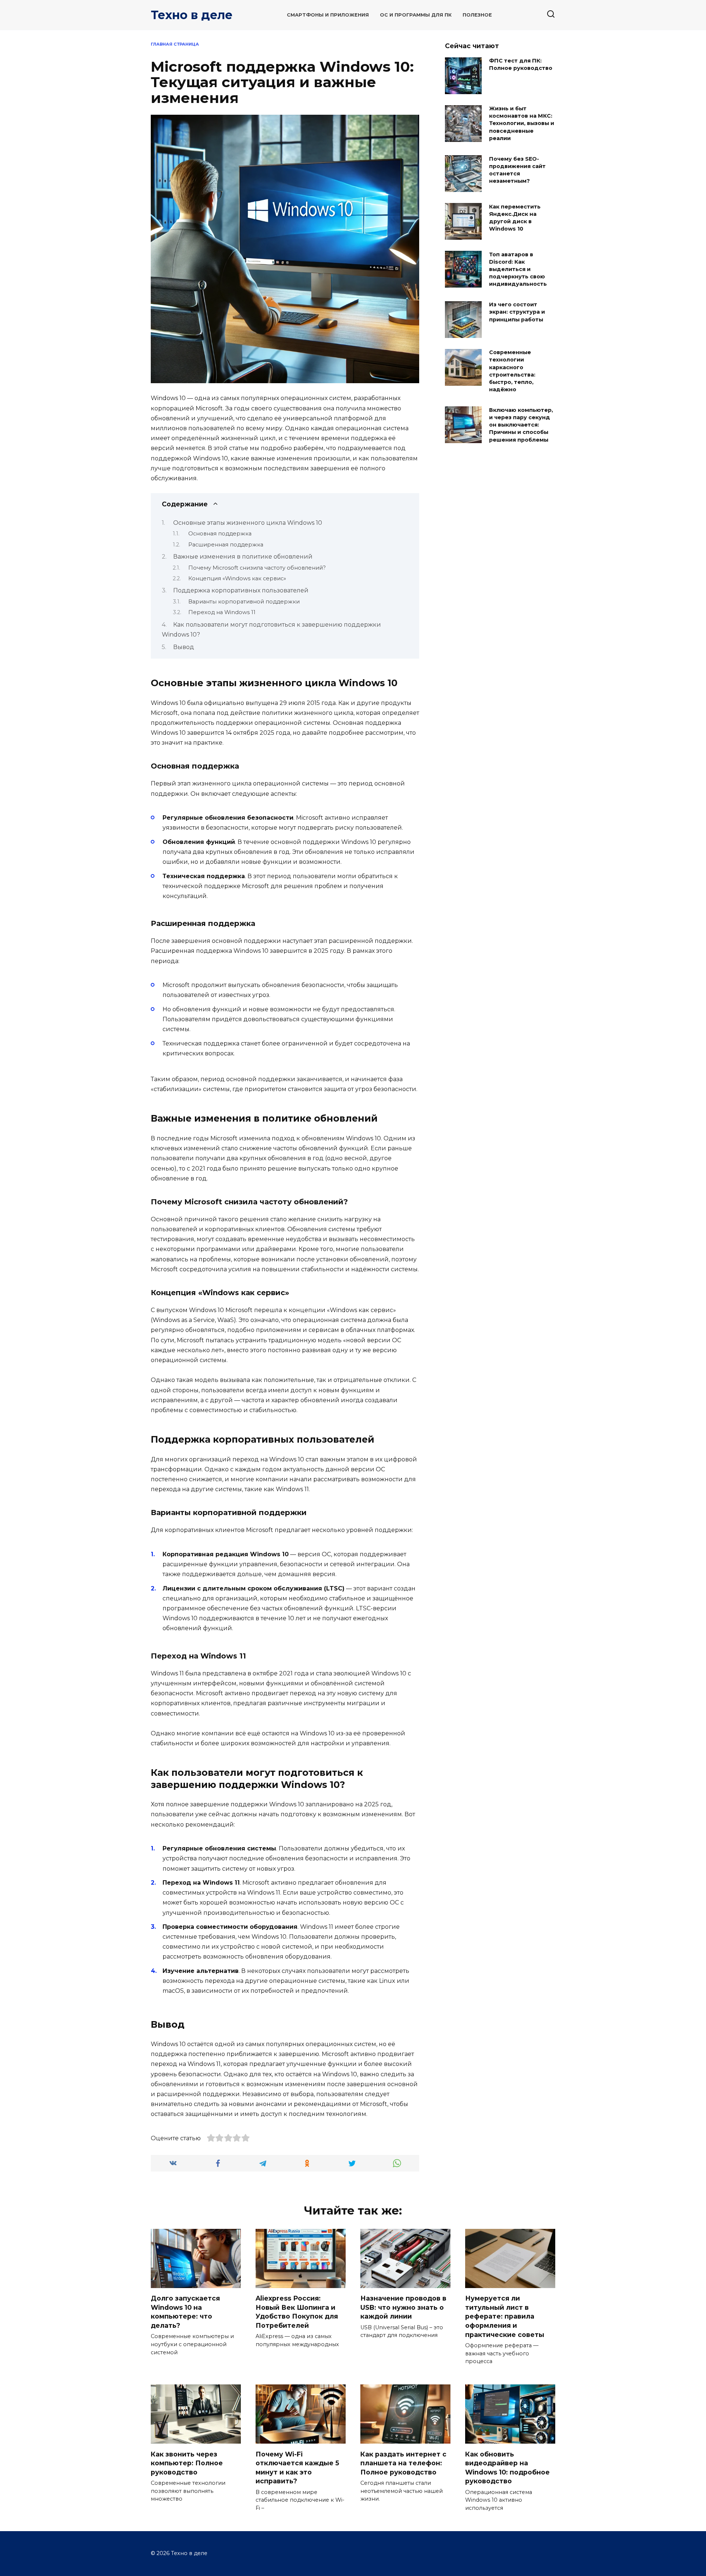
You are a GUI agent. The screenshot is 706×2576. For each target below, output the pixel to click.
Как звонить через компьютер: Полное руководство (187, 2463)
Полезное (477, 15)
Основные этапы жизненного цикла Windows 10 (248, 523)
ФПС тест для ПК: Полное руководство (521, 65)
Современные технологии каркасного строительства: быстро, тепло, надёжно (512, 371)
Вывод (184, 647)
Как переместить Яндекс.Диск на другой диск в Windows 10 (515, 218)
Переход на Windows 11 (222, 612)
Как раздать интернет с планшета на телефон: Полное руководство (403, 2463)
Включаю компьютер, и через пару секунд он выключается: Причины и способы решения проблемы (521, 425)
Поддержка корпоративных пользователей (241, 590)
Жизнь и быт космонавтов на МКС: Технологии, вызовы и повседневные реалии (522, 124)
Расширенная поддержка (226, 545)
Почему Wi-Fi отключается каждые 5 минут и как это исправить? (297, 2467)
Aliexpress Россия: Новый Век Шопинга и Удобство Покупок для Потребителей (297, 2312)
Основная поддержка (220, 534)
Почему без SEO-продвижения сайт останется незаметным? (517, 170)
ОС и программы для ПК (416, 15)
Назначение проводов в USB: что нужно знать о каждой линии (403, 2307)
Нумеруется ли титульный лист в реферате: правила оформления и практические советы (505, 2316)
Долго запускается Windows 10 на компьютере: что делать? (185, 2312)
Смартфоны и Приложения (328, 15)
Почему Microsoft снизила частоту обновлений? (257, 568)
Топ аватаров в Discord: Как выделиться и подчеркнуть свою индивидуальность (518, 269)
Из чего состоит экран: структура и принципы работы (517, 312)
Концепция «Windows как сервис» (237, 578)
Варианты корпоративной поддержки (244, 602)
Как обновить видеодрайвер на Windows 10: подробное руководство (507, 2467)
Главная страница (175, 44)
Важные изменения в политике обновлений (243, 557)
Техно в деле (192, 15)
